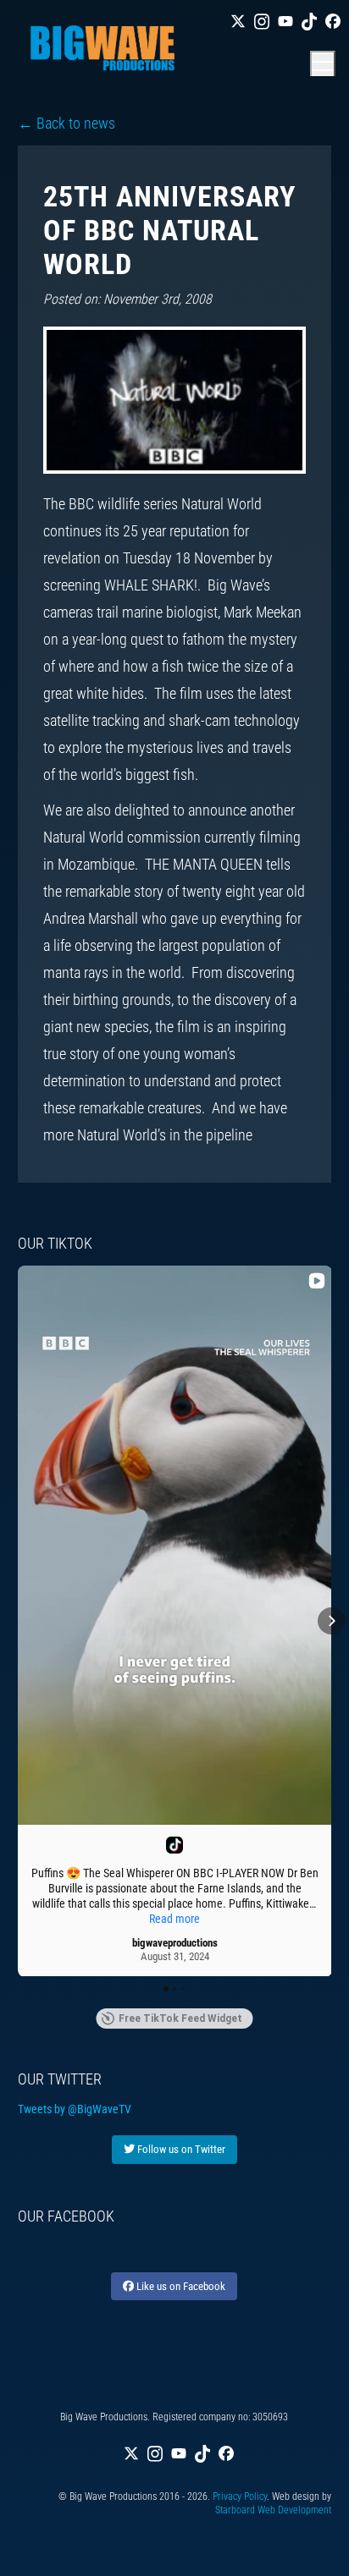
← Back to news (66, 123)
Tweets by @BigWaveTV (75, 2109)
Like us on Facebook (180, 2286)
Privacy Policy (240, 2496)
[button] (18, 1621)
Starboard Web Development (273, 2510)
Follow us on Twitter (180, 2149)
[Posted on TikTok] (174, 1845)
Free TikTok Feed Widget (180, 2019)
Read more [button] (174, 1919)
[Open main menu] (323, 63)
